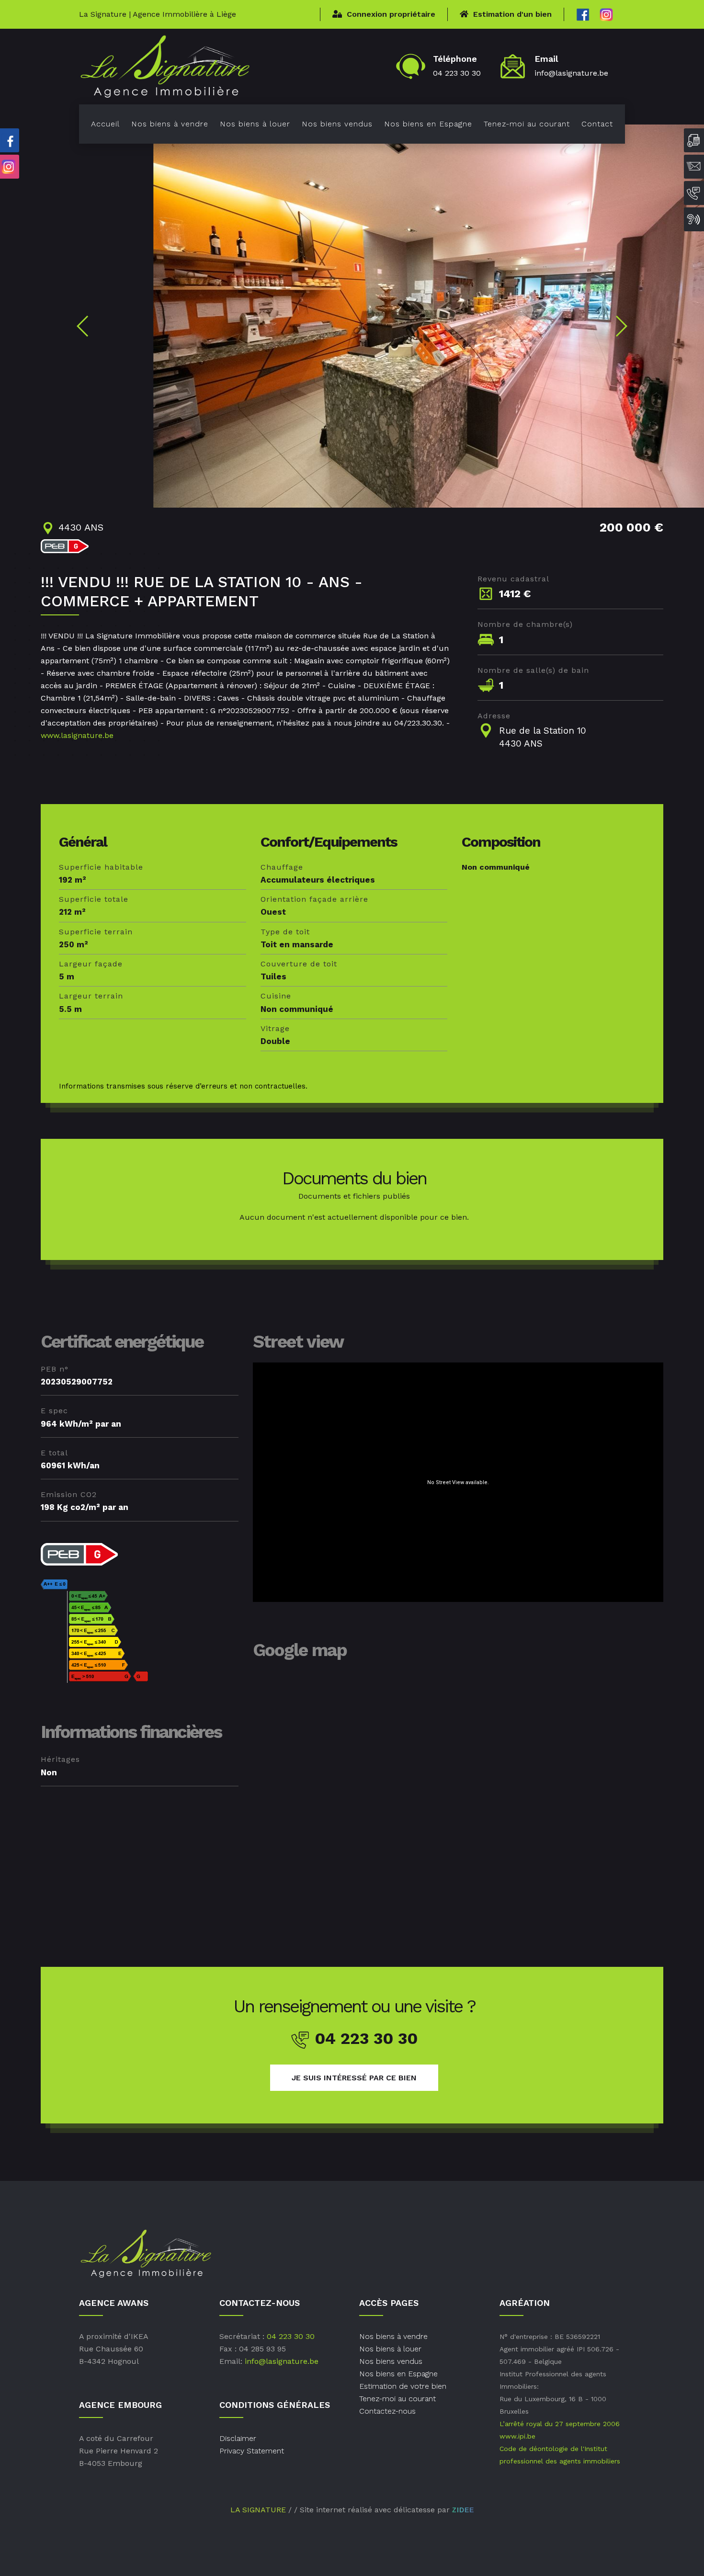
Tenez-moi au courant (527, 124)
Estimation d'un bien (512, 14)
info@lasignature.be (571, 73)
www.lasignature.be (77, 735)
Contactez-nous (387, 2411)
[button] (83, 326)
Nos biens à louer (255, 124)
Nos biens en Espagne (428, 124)
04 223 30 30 (457, 73)
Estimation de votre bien (403, 2386)
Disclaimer (238, 2438)
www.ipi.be (517, 2436)
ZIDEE (463, 2510)
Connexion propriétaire (391, 14)
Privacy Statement (252, 2451)
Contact (597, 124)
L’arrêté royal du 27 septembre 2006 (560, 2424)
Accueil (105, 124)
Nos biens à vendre (170, 124)
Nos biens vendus (337, 124)
